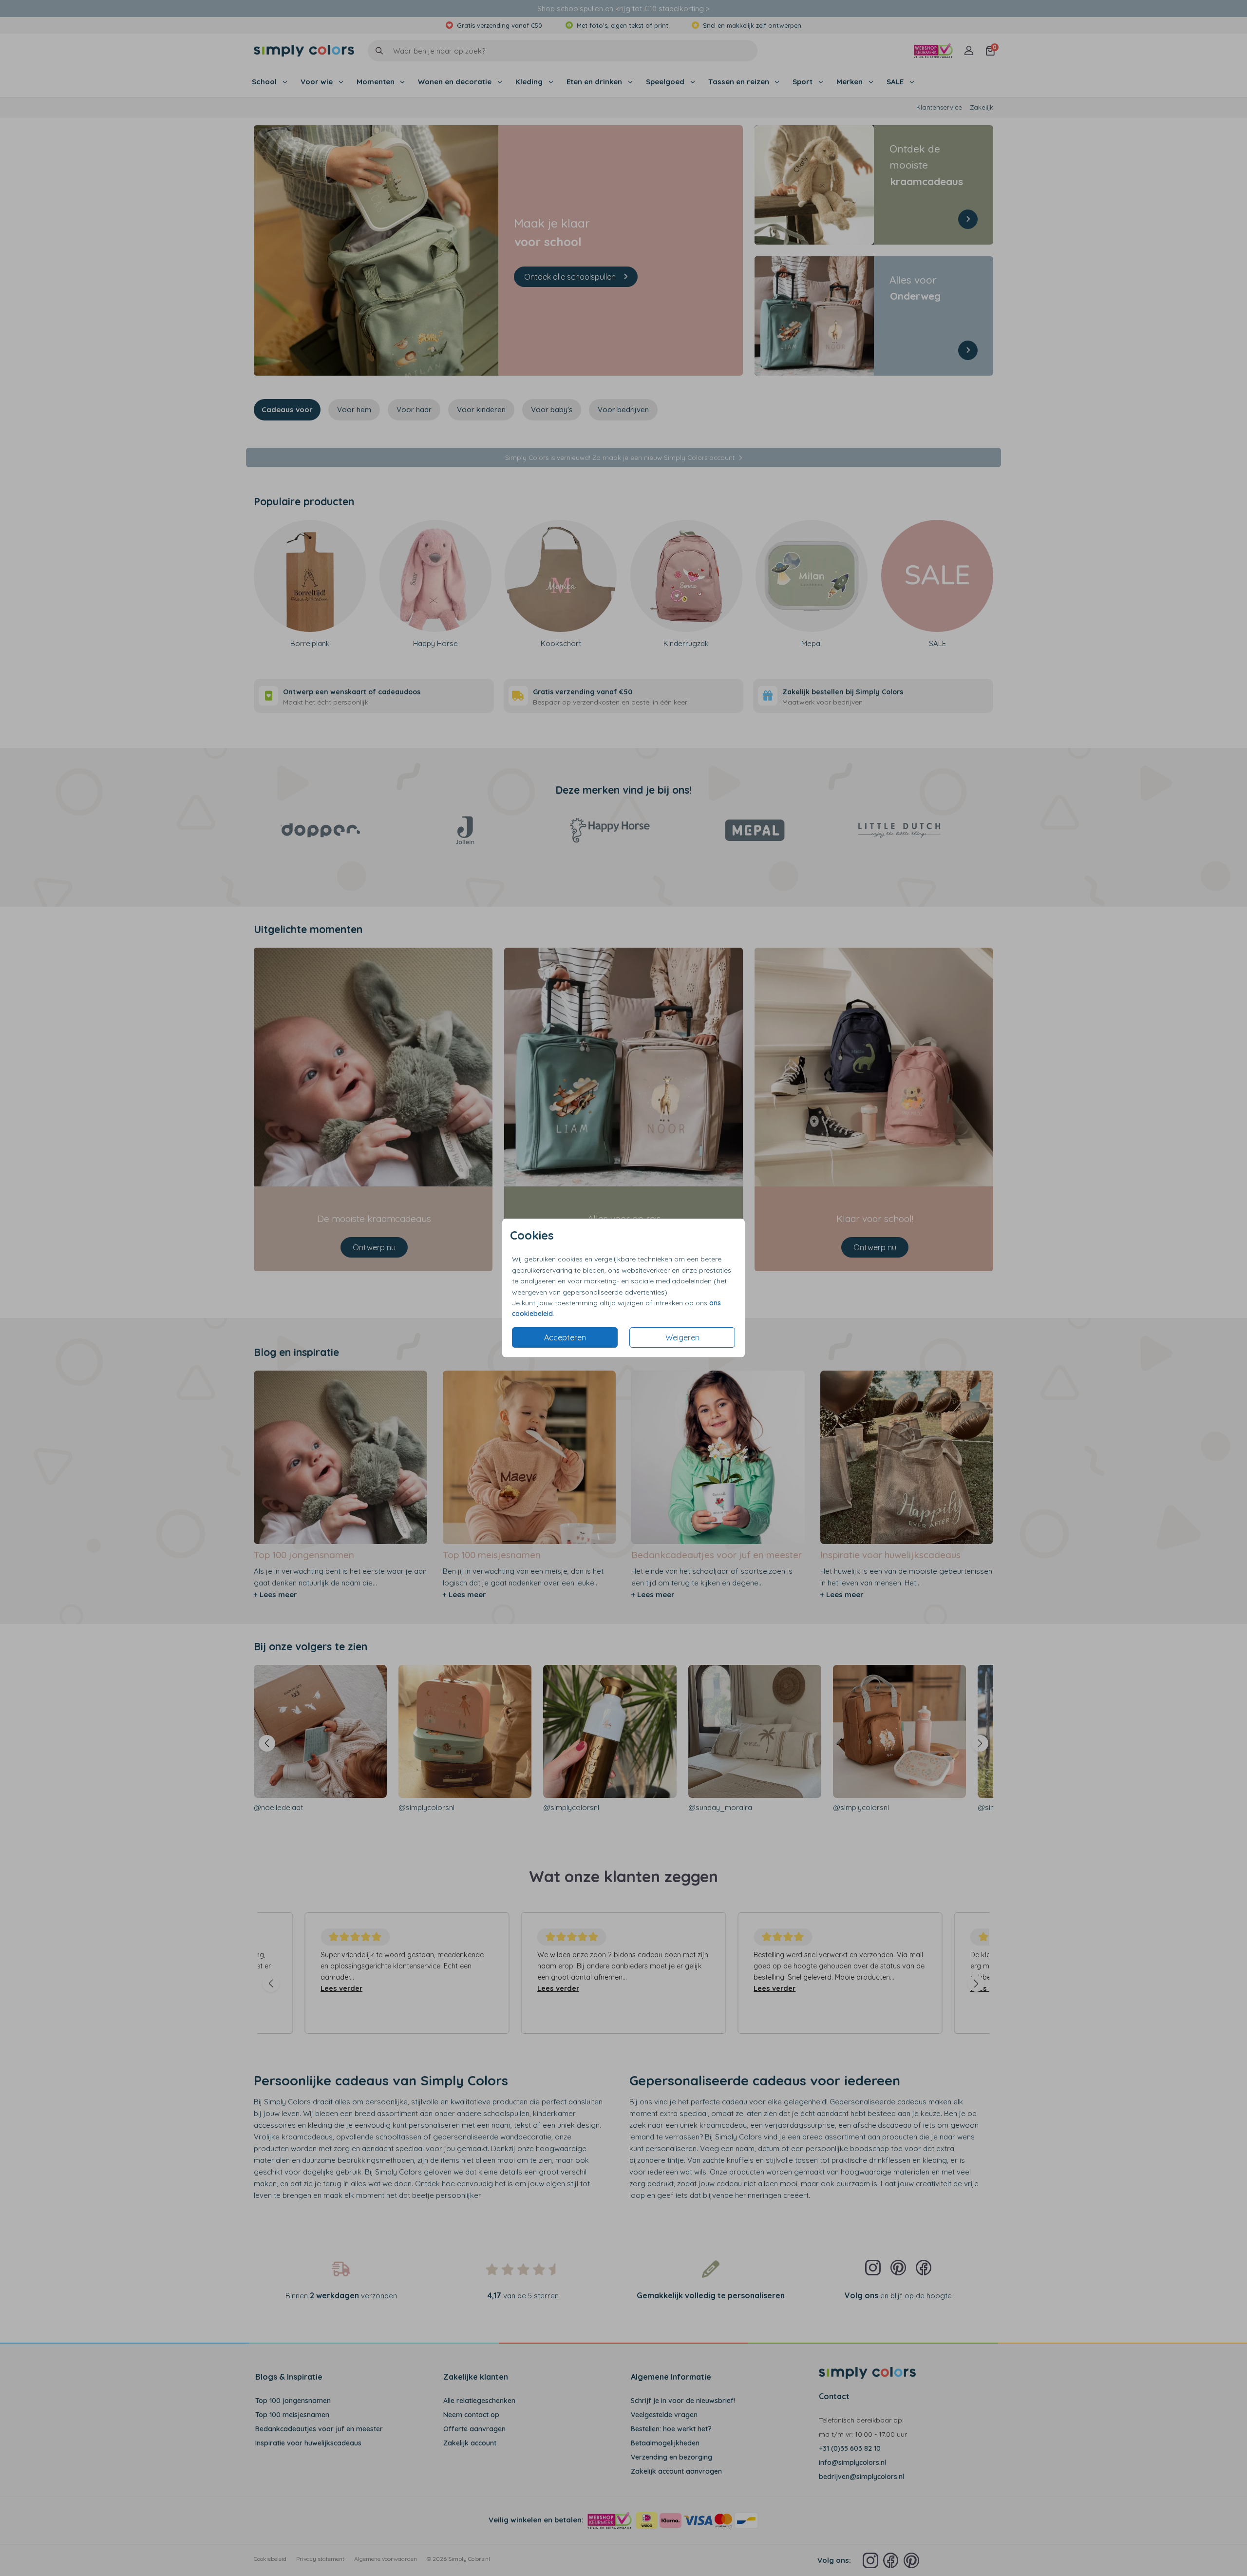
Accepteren (565, 1337)
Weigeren (682, 1337)
